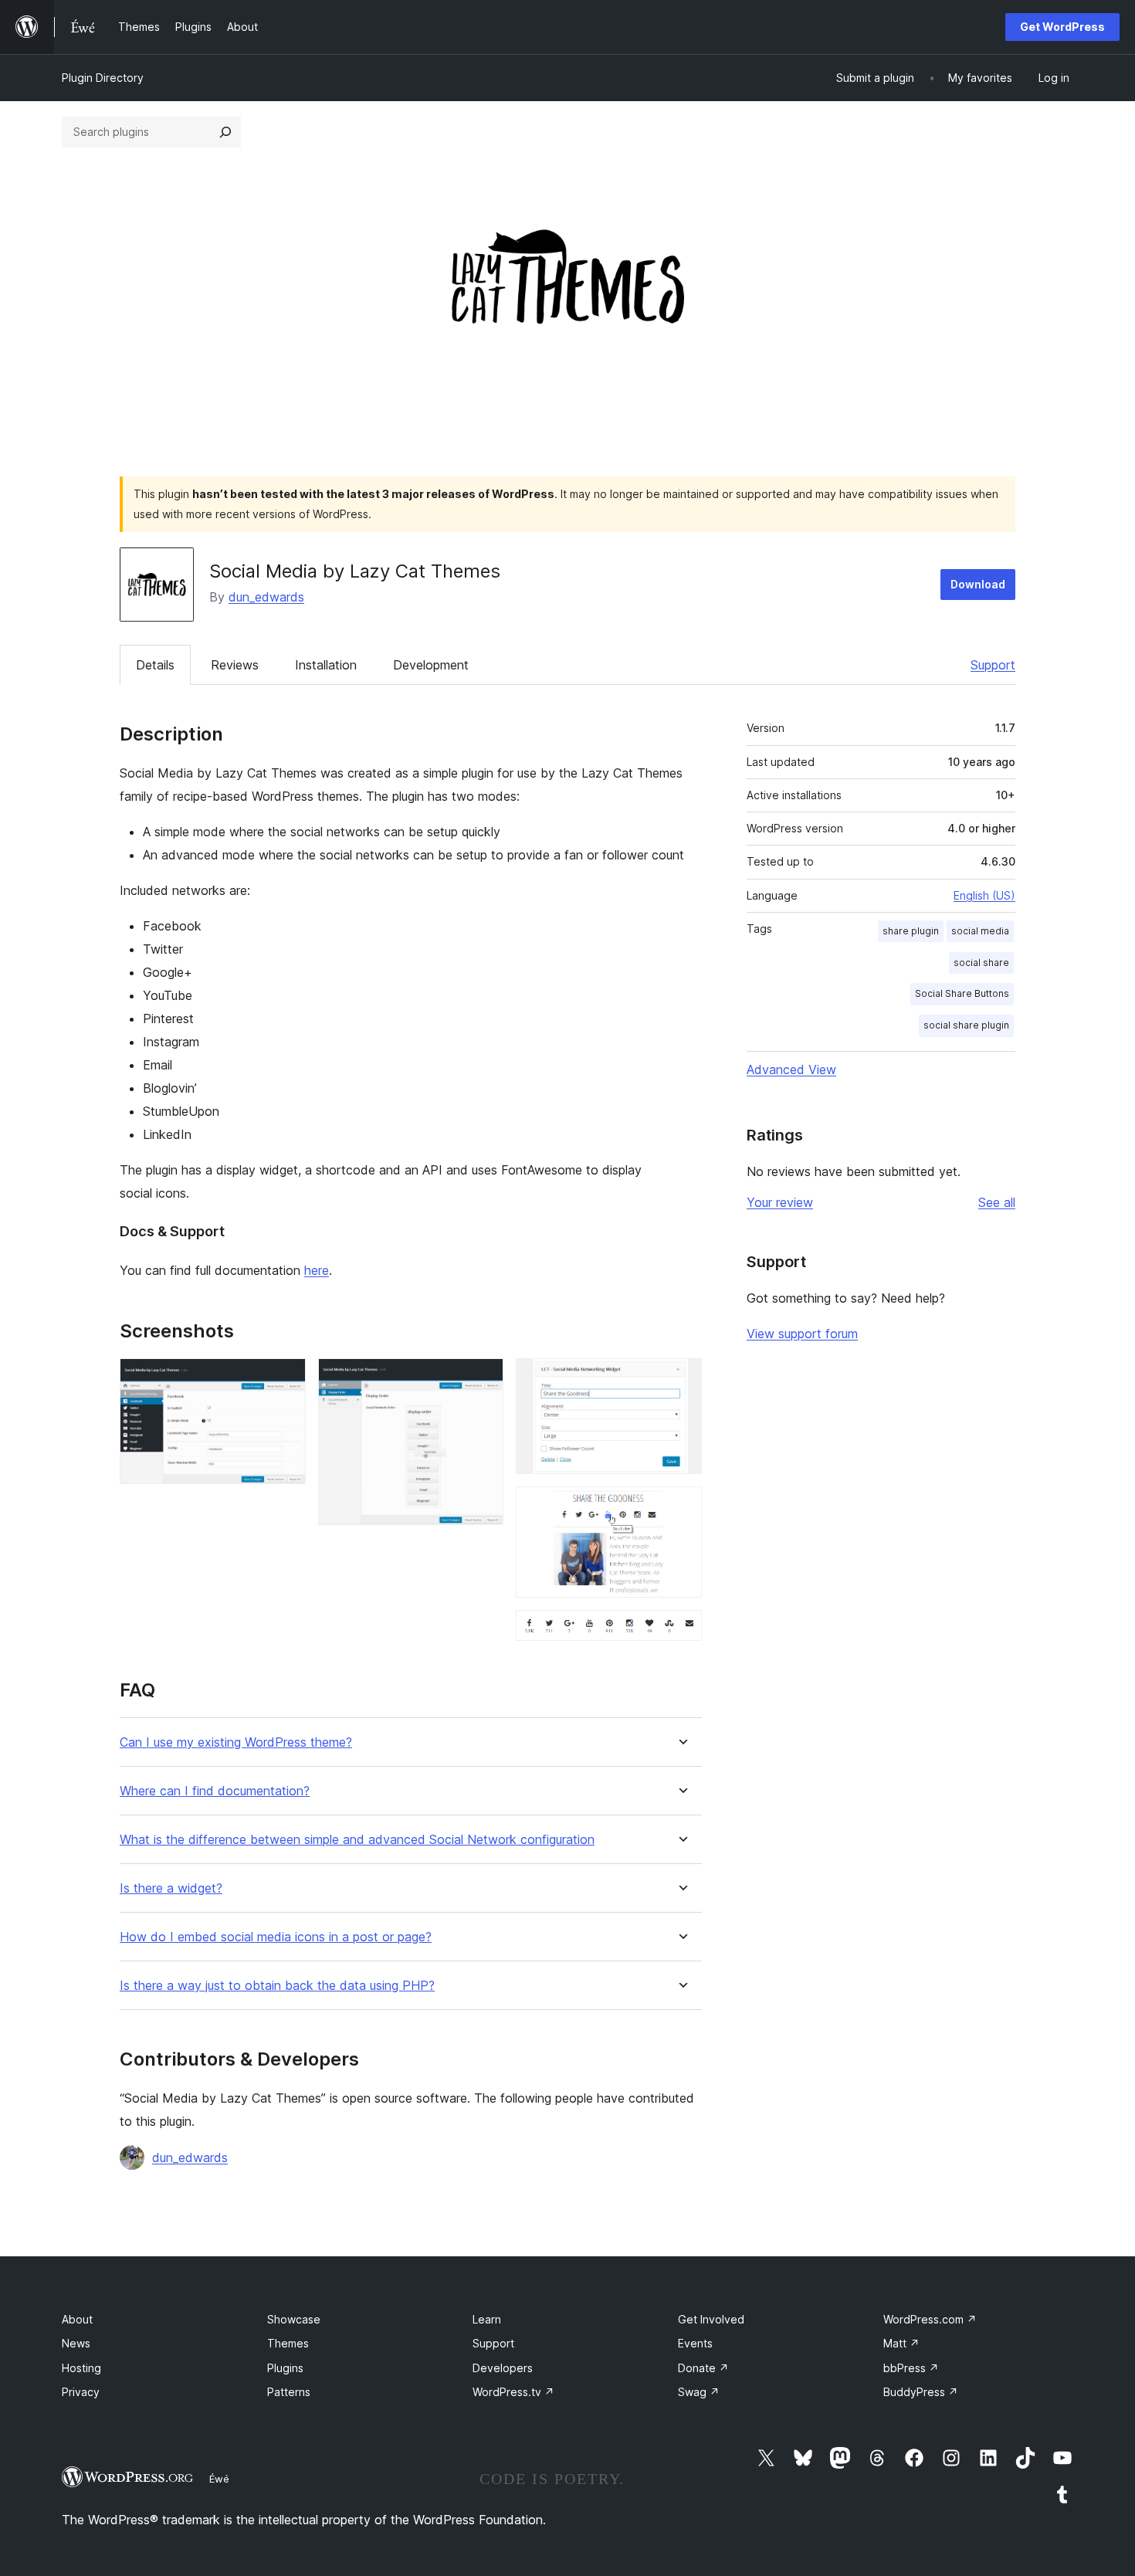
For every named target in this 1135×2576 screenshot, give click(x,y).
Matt (901, 2343)
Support (993, 665)
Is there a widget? (171, 1888)
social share (981, 963)
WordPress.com (930, 2319)
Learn (487, 2319)
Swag (699, 2392)
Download (978, 584)
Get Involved (711, 2319)
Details (155, 665)
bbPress (911, 2368)
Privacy (81, 2392)
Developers (503, 2368)
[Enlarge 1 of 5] (285, 1379)
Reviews (235, 665)
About (77, 2319)
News (76, 2343)
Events (695, 2343)
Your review (780, 1202)
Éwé (219, 2479)
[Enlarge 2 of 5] (483, 1379)
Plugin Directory (103, 78)
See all (997, 1202)
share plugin (911, 931)
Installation (326, 665)
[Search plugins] (225, 132)
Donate (703, 2368)
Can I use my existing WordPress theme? (236, 1742)
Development (431, 665)
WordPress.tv (513, 2392)
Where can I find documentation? (215, 1791)
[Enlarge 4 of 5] (681, 1507)
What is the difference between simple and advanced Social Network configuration (357, 1840)
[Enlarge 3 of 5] (681, 1379)
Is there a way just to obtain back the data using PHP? (277, 1986)
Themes (288, 2343)
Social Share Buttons (962, 993)
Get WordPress (1062, 27)
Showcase (294, 2319)
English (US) (984, 895)
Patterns (289, 2392)
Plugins (285, 2368)
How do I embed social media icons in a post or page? (276, 1937)
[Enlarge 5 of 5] (681, 1631)
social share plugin (966, 1025)
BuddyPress (921, 2392)
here (317, 1270)
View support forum (802, 1334)
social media (980, 931)
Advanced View (791, 1069)
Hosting (81, 2368)
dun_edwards (266, 597)
